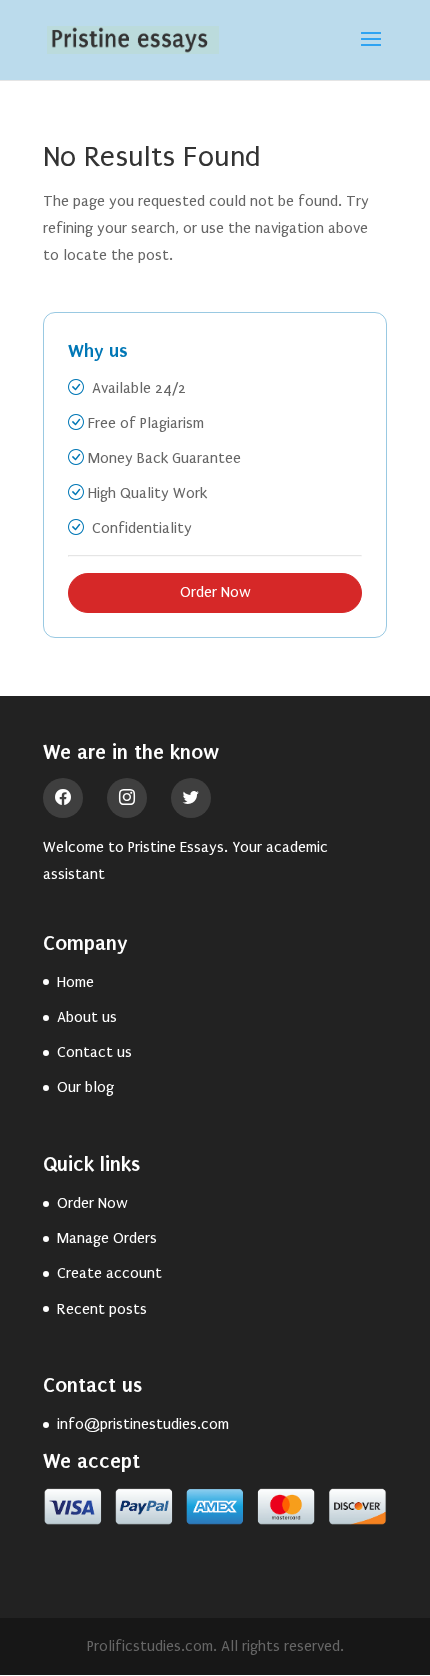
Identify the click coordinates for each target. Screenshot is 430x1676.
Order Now (215, 592)
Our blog (85, 1087)
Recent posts (102, 1309)
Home (75, 982)
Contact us (94, 1052)
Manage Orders (107, 1238)
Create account (109, 1273)
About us (87, 1017)
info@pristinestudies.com (143, 1424)
